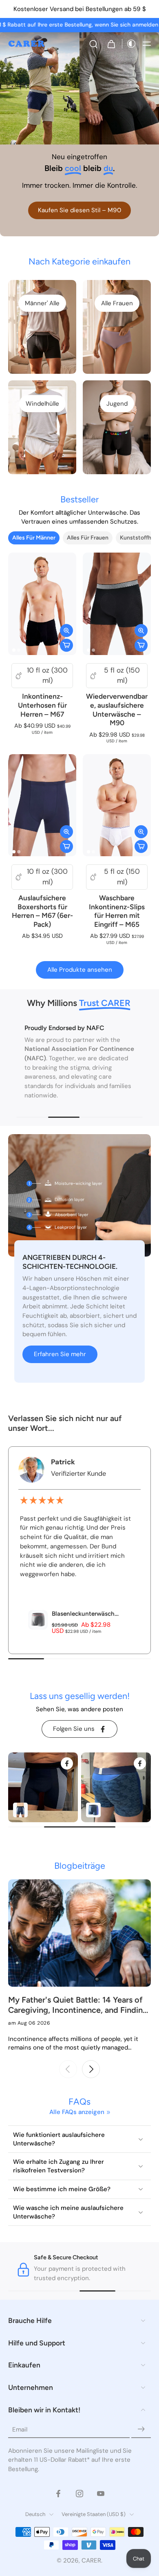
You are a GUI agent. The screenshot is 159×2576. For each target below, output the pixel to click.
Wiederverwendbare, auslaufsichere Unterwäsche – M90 (117, 710)
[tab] (14, 650)
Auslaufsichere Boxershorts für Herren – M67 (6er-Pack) (42, 911)
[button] (147, 44)
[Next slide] (91, 2069)
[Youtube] (101, 2493)
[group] (43, 1787)
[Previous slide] (68, 2069)
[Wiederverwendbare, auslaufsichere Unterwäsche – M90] (117, 604)
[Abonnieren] (141, 2429)
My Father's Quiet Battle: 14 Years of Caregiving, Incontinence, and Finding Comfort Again (78, 2005)
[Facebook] (58, 2493)
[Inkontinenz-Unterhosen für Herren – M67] (42, 604)
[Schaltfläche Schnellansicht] (66, 631)
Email (20, 2429)
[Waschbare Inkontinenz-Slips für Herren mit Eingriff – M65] (117, 805)
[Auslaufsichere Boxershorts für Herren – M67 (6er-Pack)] (42, 805)
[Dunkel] (129, 44)
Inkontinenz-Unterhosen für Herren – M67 (42, 705)
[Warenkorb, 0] (111, 44)
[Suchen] (93, 44)
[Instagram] (79, 2493)
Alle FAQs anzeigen (77, 2112)
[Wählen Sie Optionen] (66, 645)
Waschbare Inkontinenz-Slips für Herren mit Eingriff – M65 (117, 911)
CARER (91, 2560)
